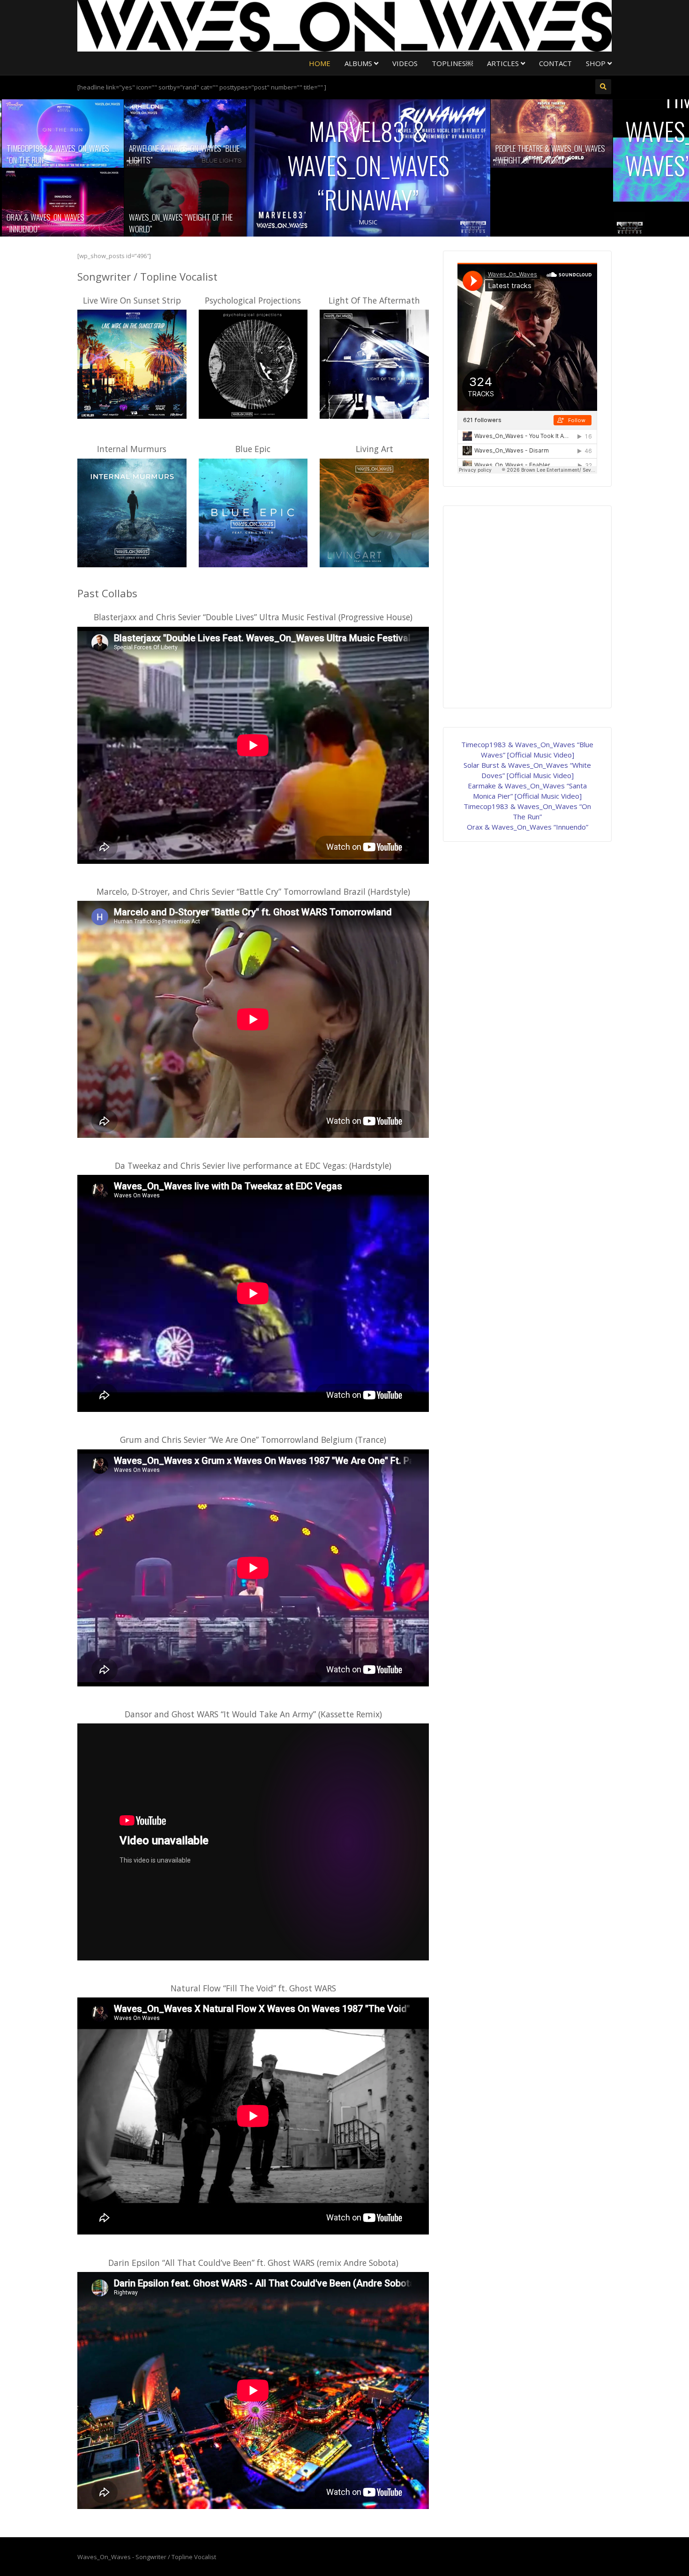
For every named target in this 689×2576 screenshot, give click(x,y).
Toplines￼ (452, 63)
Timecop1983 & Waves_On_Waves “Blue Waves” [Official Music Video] (489, 148)
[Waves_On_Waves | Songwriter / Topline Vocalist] (344, 25)
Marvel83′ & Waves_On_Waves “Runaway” (122, 165)
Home (320, 63)
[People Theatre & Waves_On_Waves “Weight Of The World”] (305, 134)
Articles (504, 63)
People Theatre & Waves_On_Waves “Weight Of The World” (304, 154)
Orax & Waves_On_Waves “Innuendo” (528, 827)
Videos (405, 63)
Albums (359, 63)
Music (122, 222)
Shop (597, 63)
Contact (555, 63)
